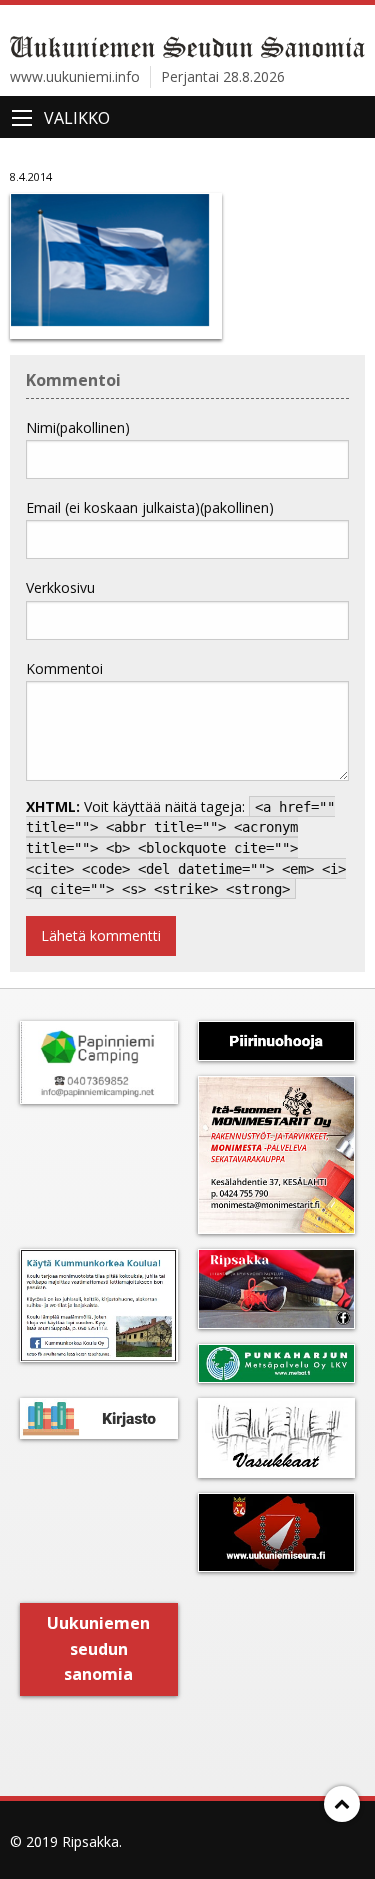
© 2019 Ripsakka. (66, 1841)
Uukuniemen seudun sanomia (98, 1648)
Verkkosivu (60, 587)
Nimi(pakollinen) (78, 427)
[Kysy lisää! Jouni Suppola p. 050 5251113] (99, 1305)
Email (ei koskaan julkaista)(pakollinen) (150, 507)
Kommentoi (64, 668)
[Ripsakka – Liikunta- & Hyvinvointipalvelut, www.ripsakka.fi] (277, 1289)
